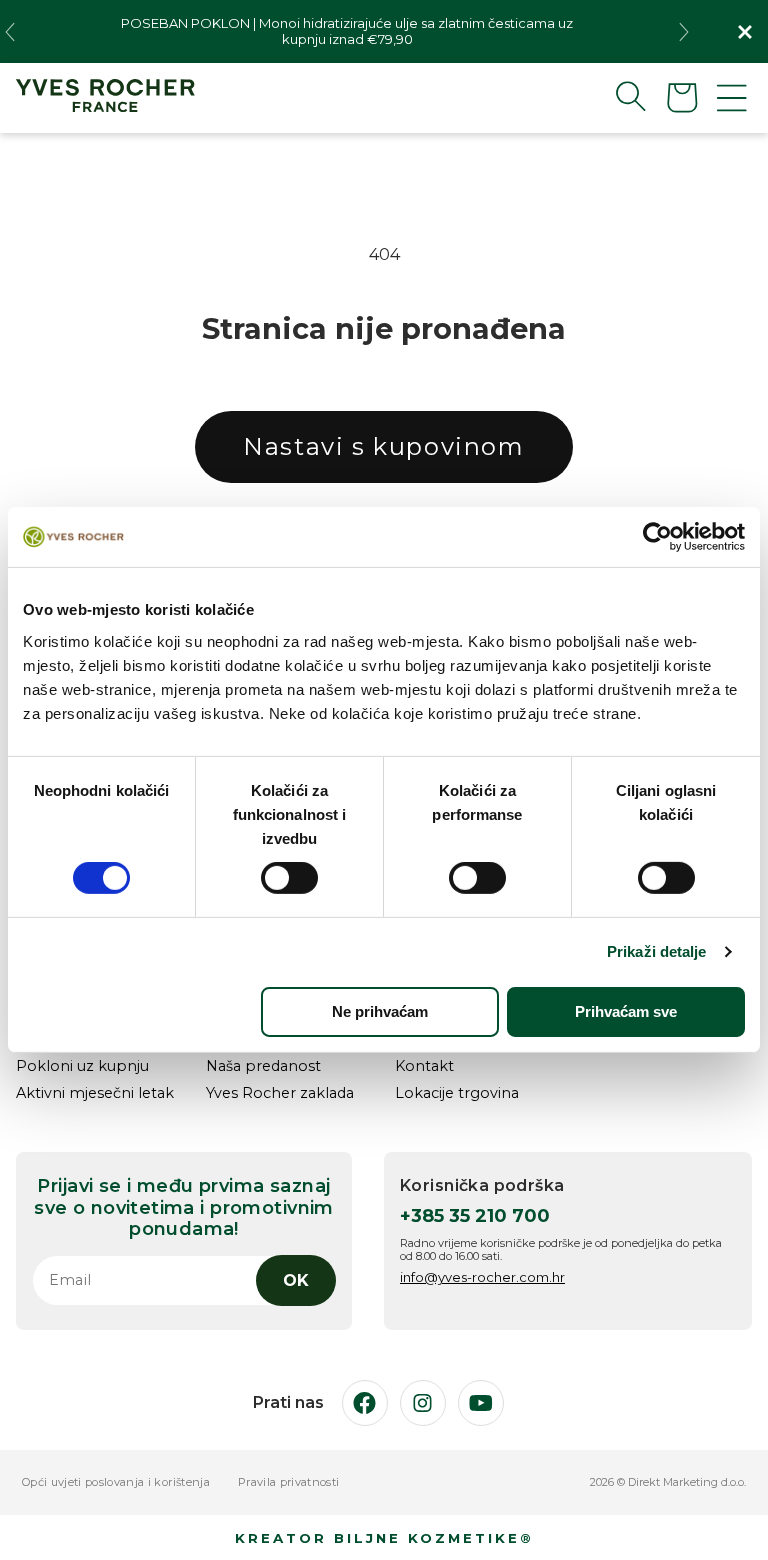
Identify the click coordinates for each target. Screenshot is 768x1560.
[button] (615, 96)
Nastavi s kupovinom (383, 446)
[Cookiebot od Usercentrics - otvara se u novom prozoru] (657, 537)
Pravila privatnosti (288, 1482)
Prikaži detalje (657, 951)
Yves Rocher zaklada (280, 1093)
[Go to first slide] (684, 32)
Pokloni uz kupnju (82, 1066)
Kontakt (424, 1066)
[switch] (289, 878)
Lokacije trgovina (457, 1093)
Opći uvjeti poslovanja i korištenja (116, 1482)
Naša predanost (263, 1066)
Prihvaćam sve (626, 1011)
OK (296, 1280)
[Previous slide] (10, 32)
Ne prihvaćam (380, 1011)
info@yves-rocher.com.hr (482, 1277)
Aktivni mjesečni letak (95, 1093)
